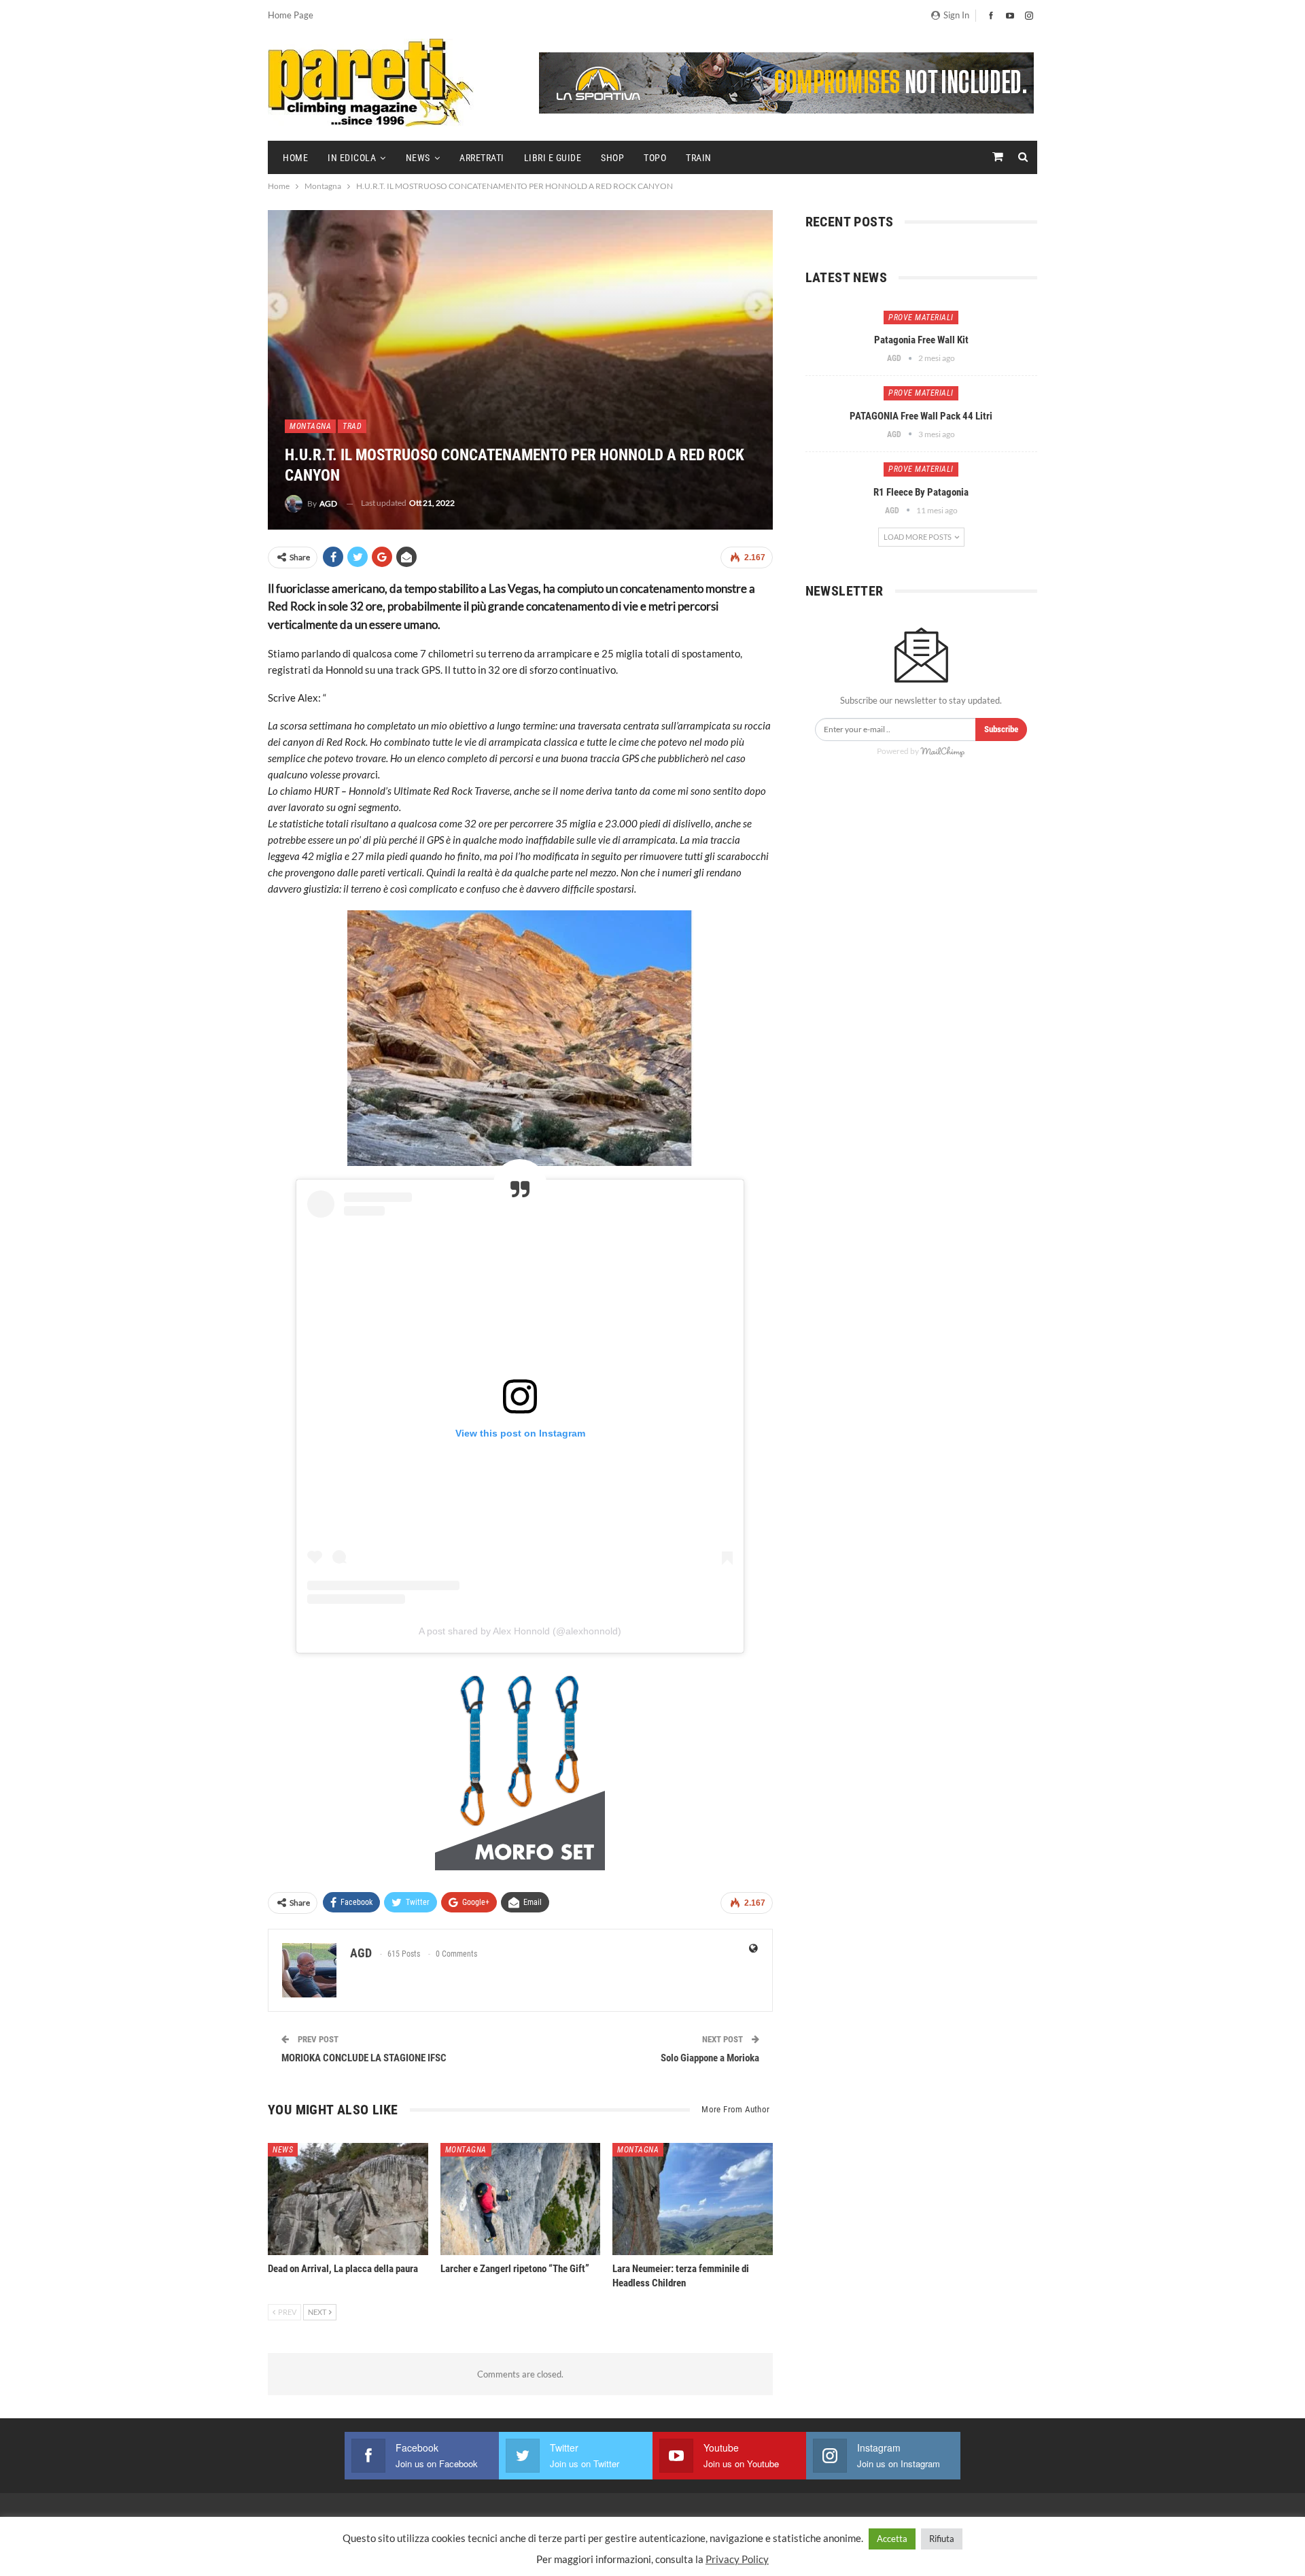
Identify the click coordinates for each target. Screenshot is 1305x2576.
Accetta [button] (892, 2539)
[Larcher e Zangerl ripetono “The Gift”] (521, 2199)
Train (699, 158)
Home (295, 158)
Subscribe (1001, 729)
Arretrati (482, 158)
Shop (612, 158)
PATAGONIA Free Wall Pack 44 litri (921, 416)
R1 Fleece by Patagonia (921, 492)
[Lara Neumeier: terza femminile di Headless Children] (693, 2199)
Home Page (291, 15)
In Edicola (352, 158)
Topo (655, 158)
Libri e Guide (553, 158)
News (418, 158)
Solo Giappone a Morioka (710, 2058)
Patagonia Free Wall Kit (921, 340)
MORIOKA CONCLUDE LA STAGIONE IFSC (364, 2058)
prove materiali (921, 317)
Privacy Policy (737, 2559)
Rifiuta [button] (942, 2539)
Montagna (310, 426)
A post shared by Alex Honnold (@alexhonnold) (520, 1631)
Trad (352, 426)
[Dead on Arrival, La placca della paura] (348, 2199)
